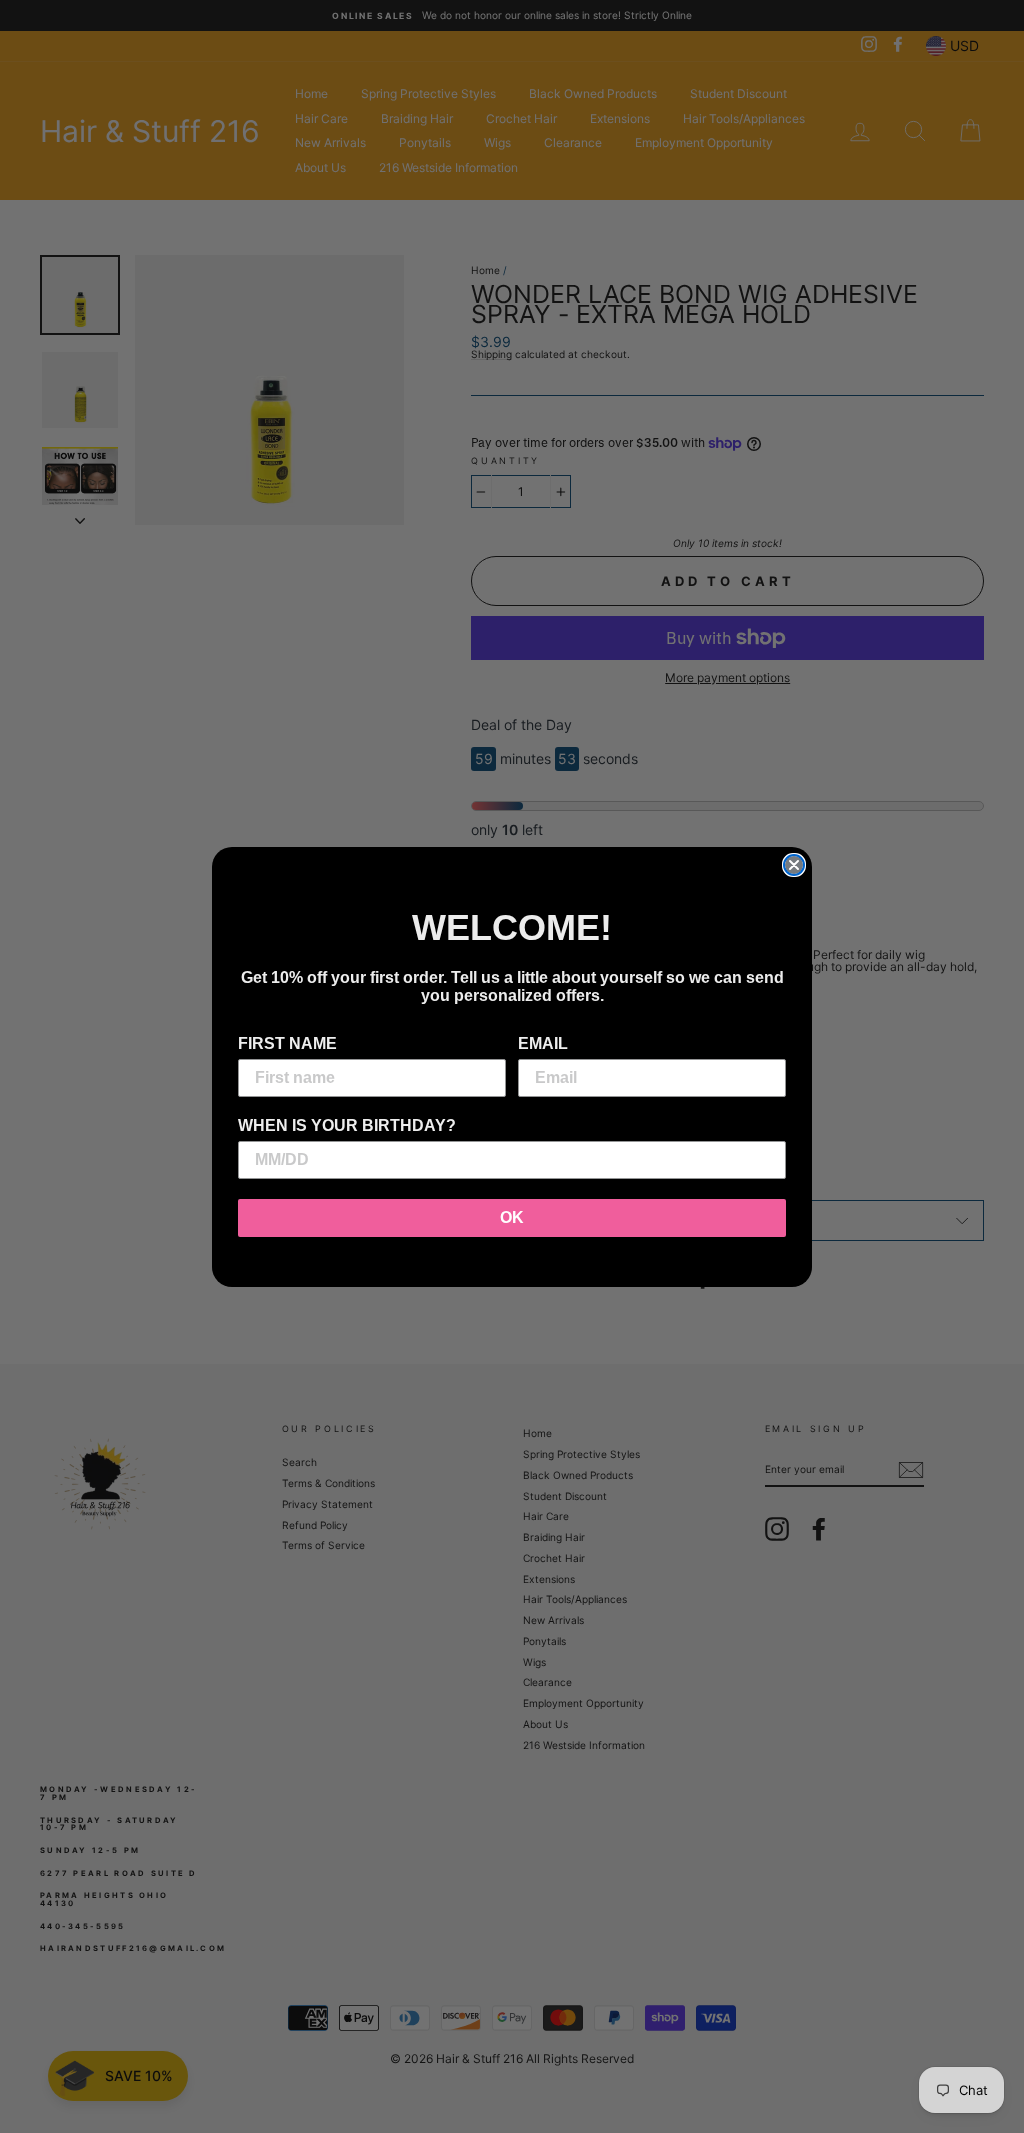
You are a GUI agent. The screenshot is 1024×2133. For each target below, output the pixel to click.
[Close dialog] (794, 865)
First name (287, 1043)
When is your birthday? (347, 1125)
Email (543, 1043)
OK (512, 1217)
